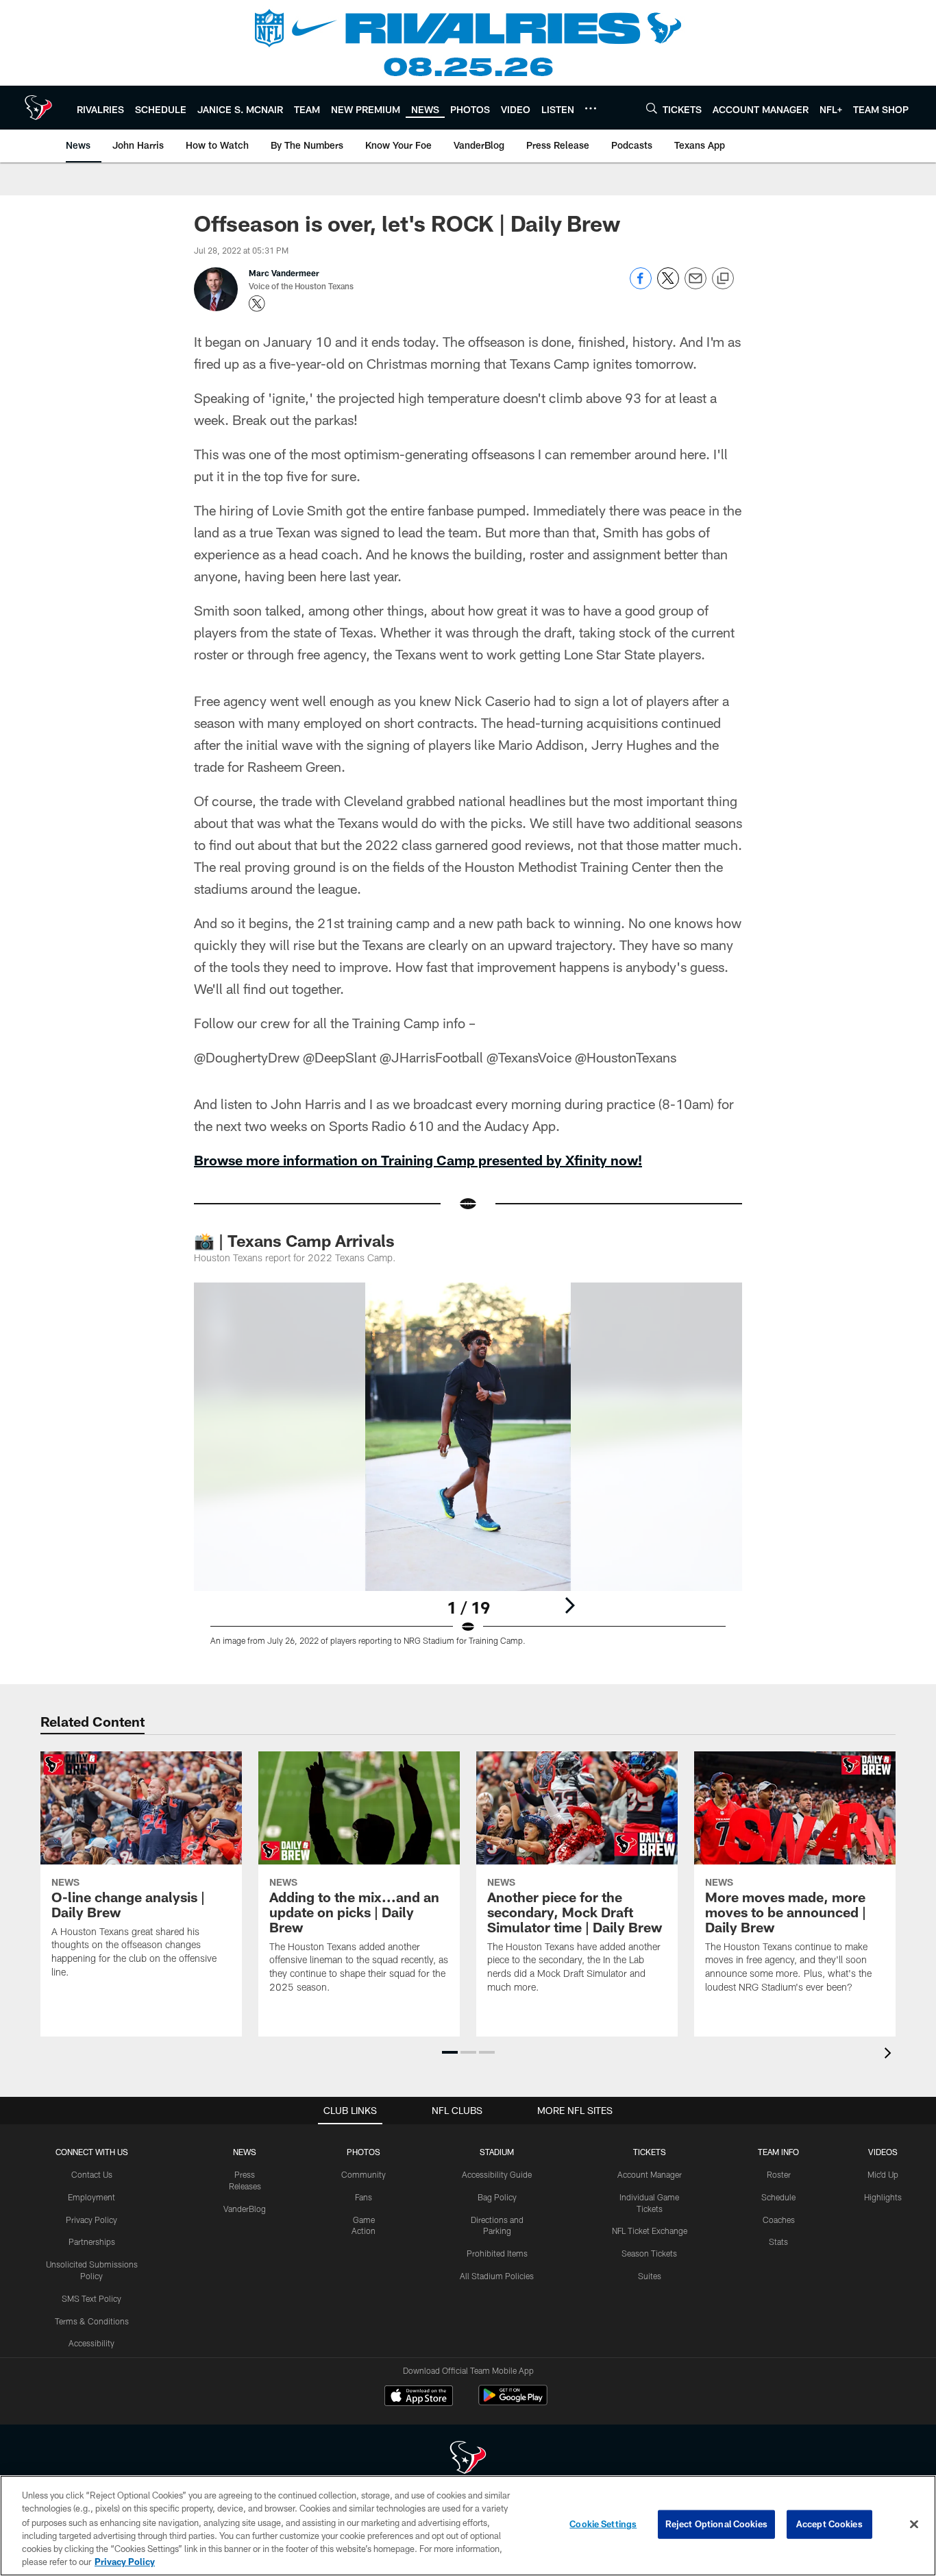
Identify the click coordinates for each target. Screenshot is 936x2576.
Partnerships (92, 2241)
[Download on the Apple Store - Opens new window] (419, 2397)
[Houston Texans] (468, 2459)
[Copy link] (723, 279)
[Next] (569, 1605)
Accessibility (91, 2343)
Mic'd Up (883, 2174)
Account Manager (650, 2174)
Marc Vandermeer (284, 273)
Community (364, 2174)
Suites (650, 2276)
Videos (883, 2152)
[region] (468, 2526)
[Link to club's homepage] (38, 108)
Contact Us (92, 2174)
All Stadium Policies (497, 2276)
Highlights (883, 2197)
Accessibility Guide (497, 2174)
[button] (450, 2052)
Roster (779, 2174)
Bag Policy (497, 2197)
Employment (91, 2197)
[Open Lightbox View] (468, 1472)
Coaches (779, 2220)
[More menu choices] (591, 108)
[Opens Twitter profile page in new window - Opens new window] (257, 304)
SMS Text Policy (91, 2298)
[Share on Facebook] (641, 285)
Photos (364, 2152)
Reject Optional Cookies (716, 2524)
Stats (778, 2241)
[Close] (914, 2525)
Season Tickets (649, 2253)
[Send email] (695, 285)
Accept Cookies (829, 2524)
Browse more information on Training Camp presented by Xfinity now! (418, 1160)
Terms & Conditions (92, 2321)
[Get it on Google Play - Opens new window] (513, 2402)
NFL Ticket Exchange (650, 2231)
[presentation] (890, 2055)
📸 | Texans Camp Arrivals (294, 1240)
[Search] (652, 108)
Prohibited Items (497, 2253)
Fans (364, 2197)
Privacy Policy (91, 2220)
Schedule (778, 2197)
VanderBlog (245, 2209)
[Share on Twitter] (668, 285)
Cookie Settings (603, 2524)
